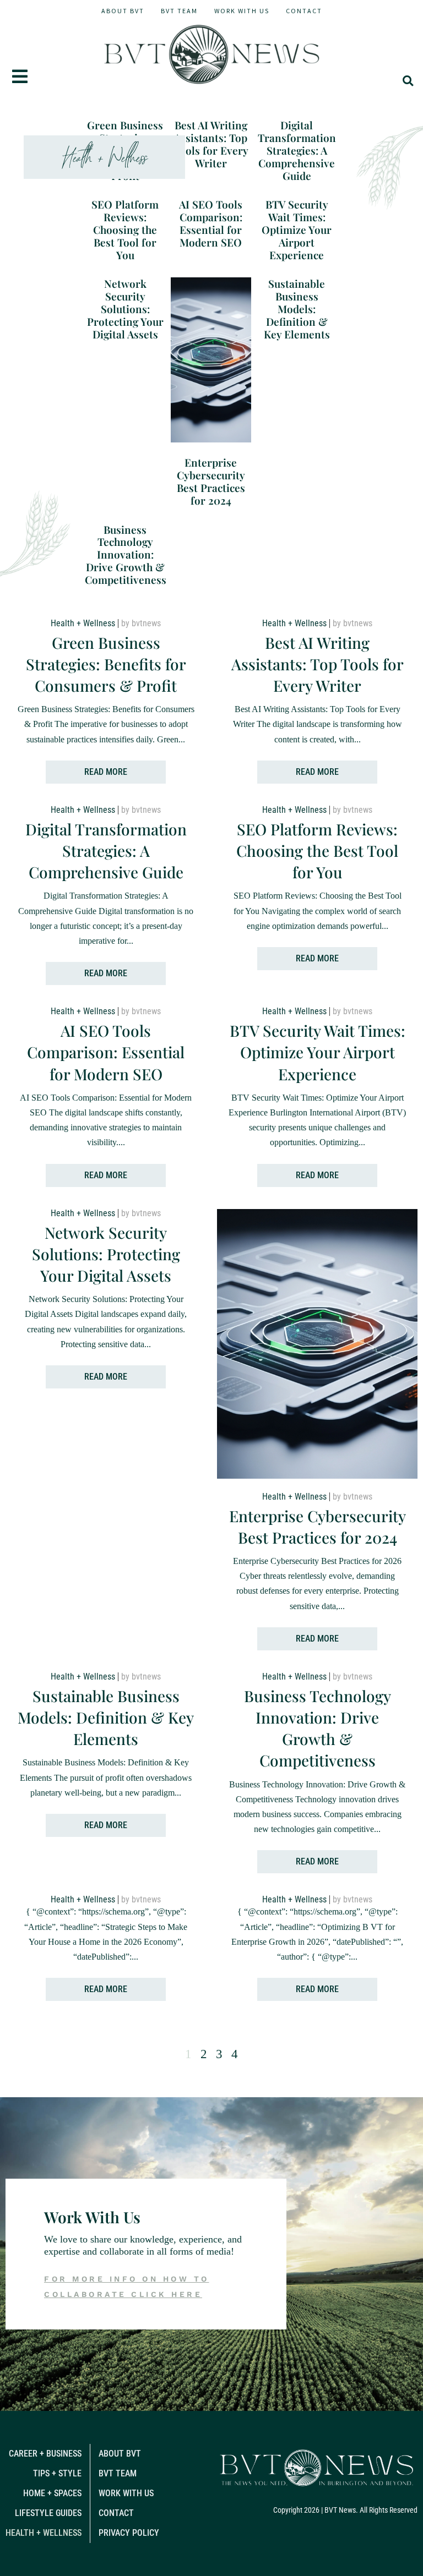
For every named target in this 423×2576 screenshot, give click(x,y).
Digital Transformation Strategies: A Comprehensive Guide (297, 150)
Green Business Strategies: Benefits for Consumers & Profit (106, 664)
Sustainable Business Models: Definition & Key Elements (297, 308)
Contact (304, 11)
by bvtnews (141, 623)
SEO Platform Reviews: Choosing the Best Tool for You (125, 229)
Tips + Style (57, 2473)
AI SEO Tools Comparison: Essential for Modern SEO (211, 223)
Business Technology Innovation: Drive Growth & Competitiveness (126, 554)
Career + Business (45, 2454)
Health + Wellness (83, 623)
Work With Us (242, 11)
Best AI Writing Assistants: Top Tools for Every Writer (211, 144)
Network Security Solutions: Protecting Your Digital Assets (125, 308)
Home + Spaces (52, 2493)
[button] (408, 81)
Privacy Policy (129, 2533)
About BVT (123, 11)
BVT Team (179, 11)
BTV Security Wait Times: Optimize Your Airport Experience (297, 229)
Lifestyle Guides (48, 2513)
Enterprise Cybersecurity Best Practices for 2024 (211, 481)
